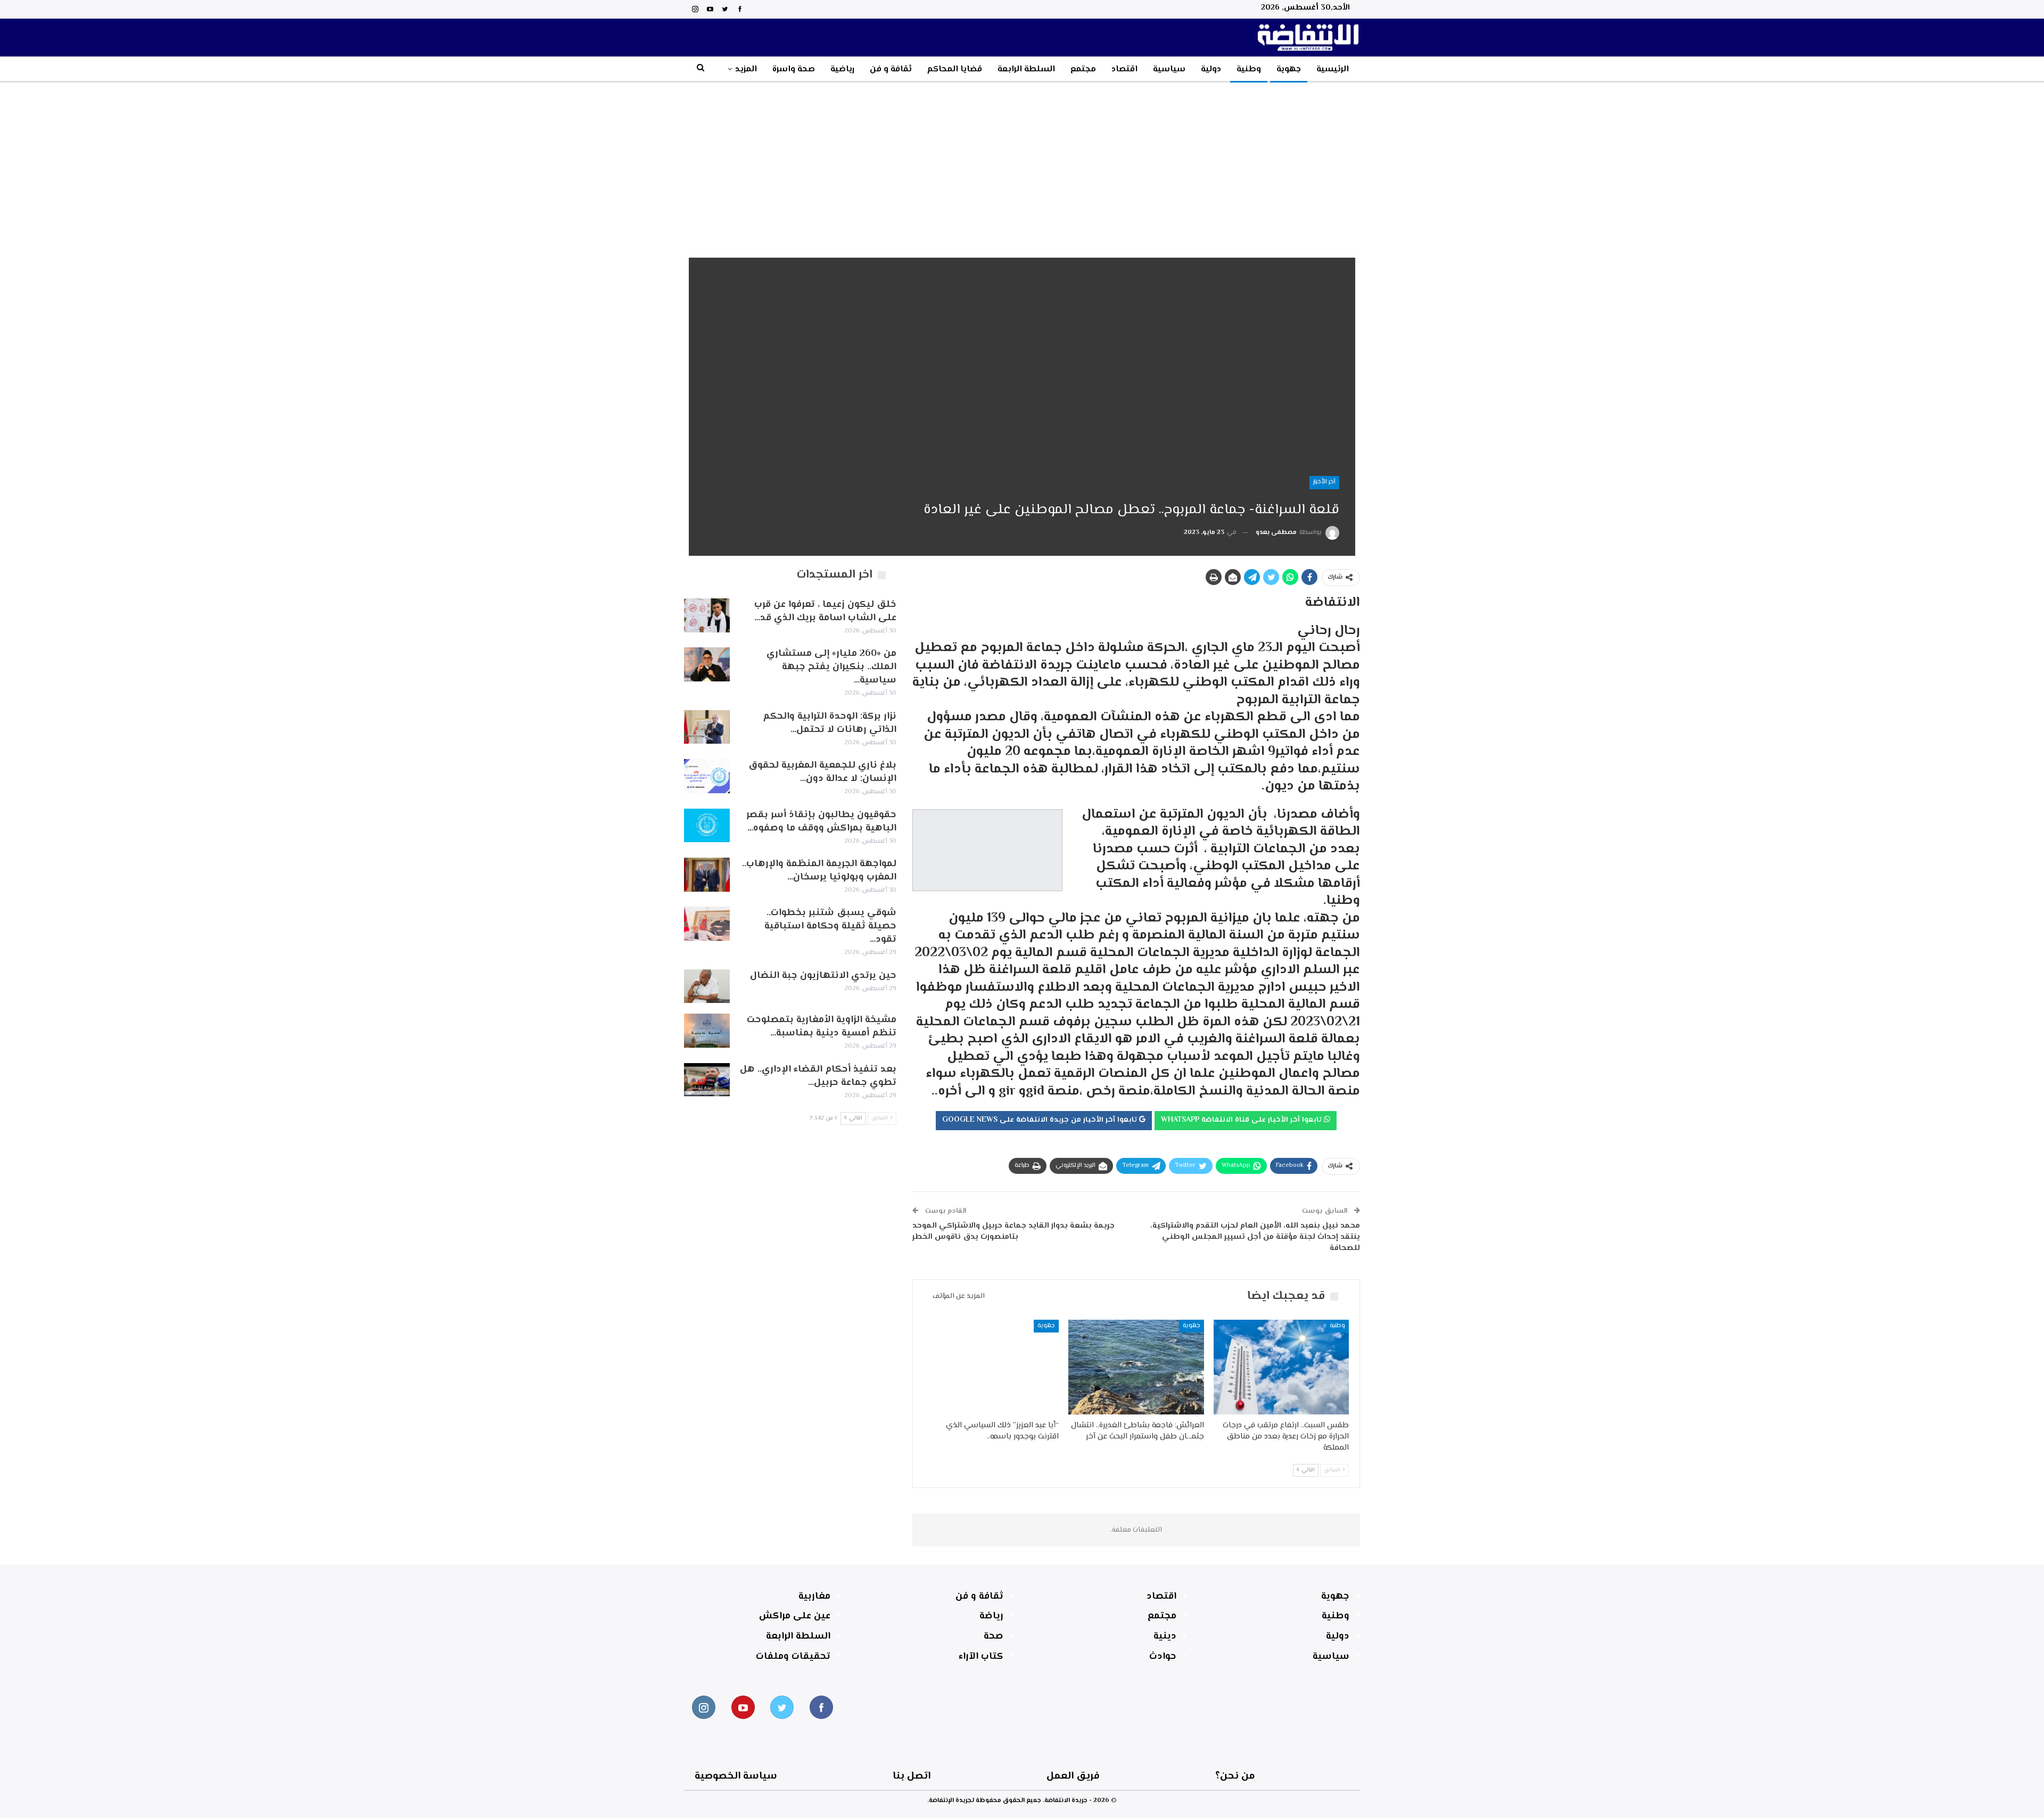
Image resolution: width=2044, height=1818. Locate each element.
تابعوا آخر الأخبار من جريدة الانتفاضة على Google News (1041, 1120)
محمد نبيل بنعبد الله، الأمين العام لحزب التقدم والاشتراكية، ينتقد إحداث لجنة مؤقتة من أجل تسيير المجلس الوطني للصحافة (1255, 1237)
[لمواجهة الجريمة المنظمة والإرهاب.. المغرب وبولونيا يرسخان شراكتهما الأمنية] (707, 875)
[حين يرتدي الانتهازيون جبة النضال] (707, 986)
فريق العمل (1073, 1776)
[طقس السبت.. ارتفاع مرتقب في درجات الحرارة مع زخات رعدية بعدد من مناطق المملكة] (1281, 1367)
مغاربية (814, 1597)
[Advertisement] (1022, 162)
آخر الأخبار (1324, 482)
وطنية (1249, 69)
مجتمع (1083, 69)
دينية (1165, 1636)
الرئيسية (1333, 69)
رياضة (991, 1616)
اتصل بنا (912, 1776)
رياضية (842, 69)
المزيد (746, 69)
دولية (1211, 69)
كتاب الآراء (981, 1657)
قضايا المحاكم (955, 69)
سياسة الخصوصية (736, 1776)
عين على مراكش (795, 1616)
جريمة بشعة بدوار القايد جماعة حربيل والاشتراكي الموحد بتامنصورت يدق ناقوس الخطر (1013, 1231)
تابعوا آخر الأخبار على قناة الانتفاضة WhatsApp (1242, 1120)
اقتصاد (1124, 69)
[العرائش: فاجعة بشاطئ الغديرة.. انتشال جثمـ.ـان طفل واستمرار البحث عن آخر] (1136, 1367)
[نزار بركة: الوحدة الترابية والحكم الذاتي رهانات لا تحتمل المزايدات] (707, 727)
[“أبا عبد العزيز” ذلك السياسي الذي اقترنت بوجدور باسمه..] (991, 1367)
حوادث (1163, 1657)
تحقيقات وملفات (793, 1657)
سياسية (1169, 69)
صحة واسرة (794, 69)
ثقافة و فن (891, 69)
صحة (994, 1636)
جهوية (1289, 69)
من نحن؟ (1235, 1776)
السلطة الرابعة (1026, 69)
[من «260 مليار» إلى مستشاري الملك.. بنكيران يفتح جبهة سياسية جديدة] (707, 664)
